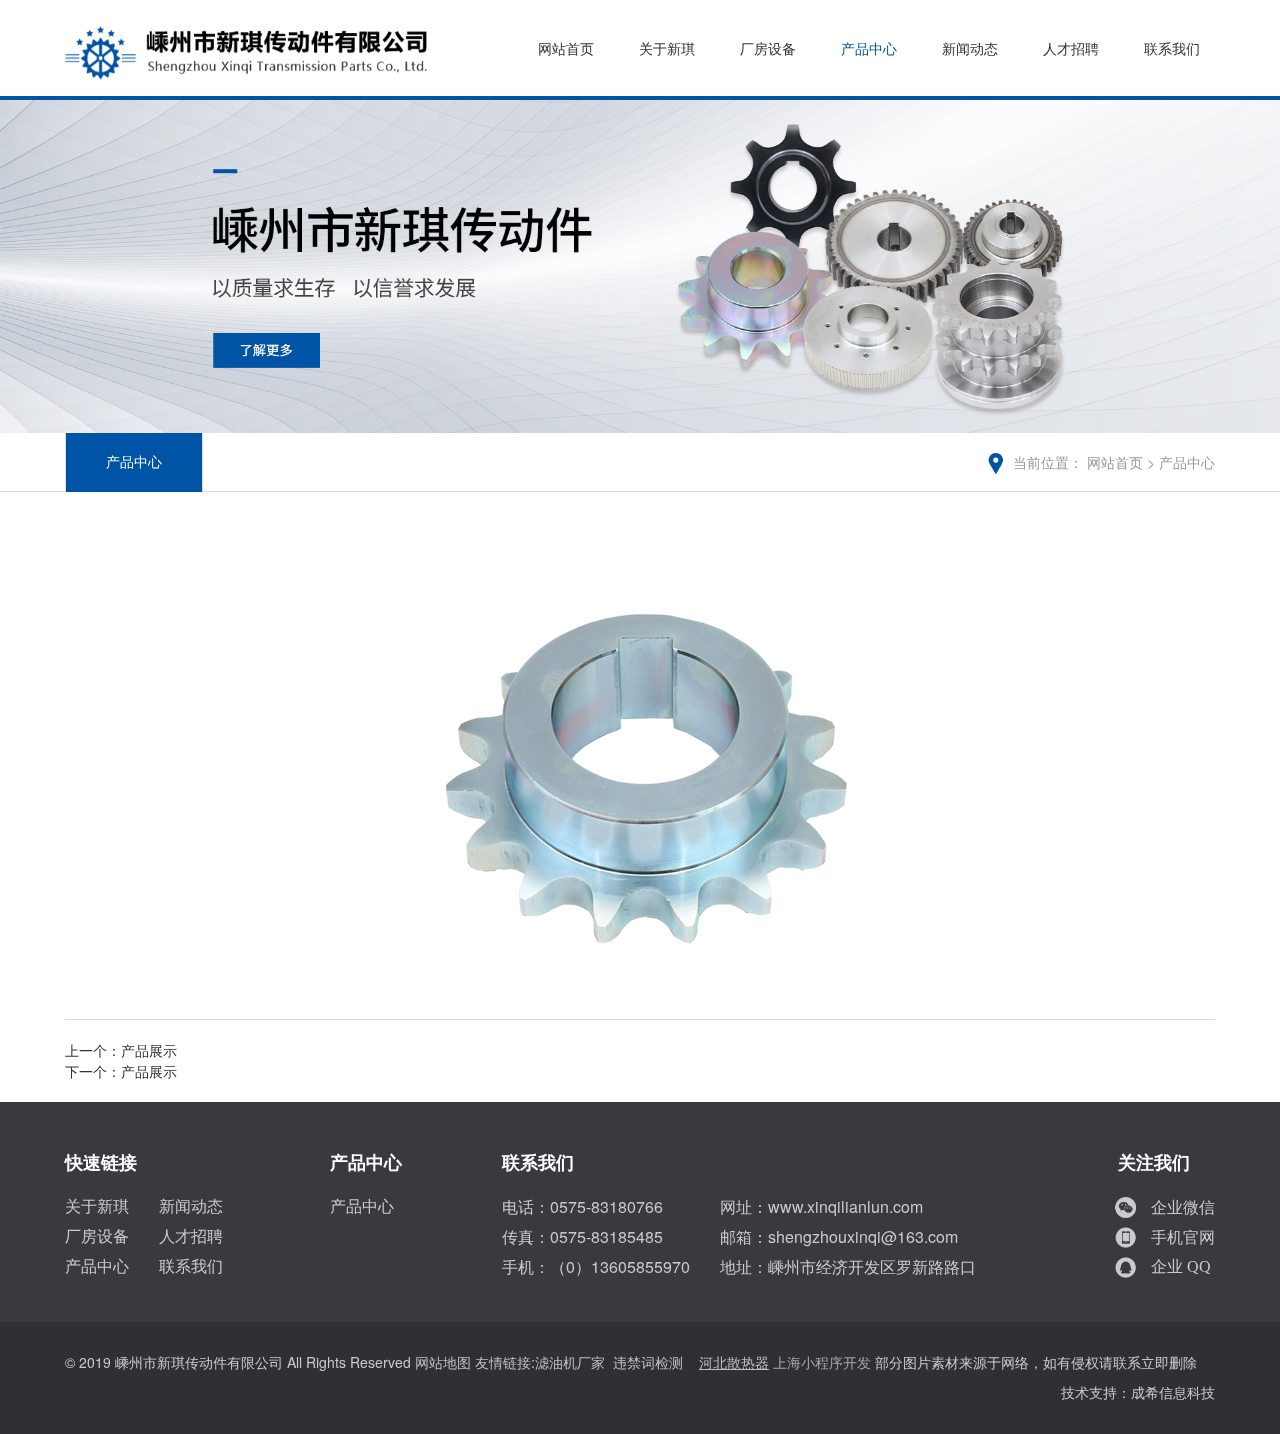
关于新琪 (667, 49)
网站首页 (566, 49)
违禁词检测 (648, 1363)
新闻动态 (970, 49)
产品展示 (149, 1051)
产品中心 (869, 49)
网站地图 (443, 1363)
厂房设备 (768, 49)
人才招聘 (1071, 49)
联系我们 (1172, 49)
